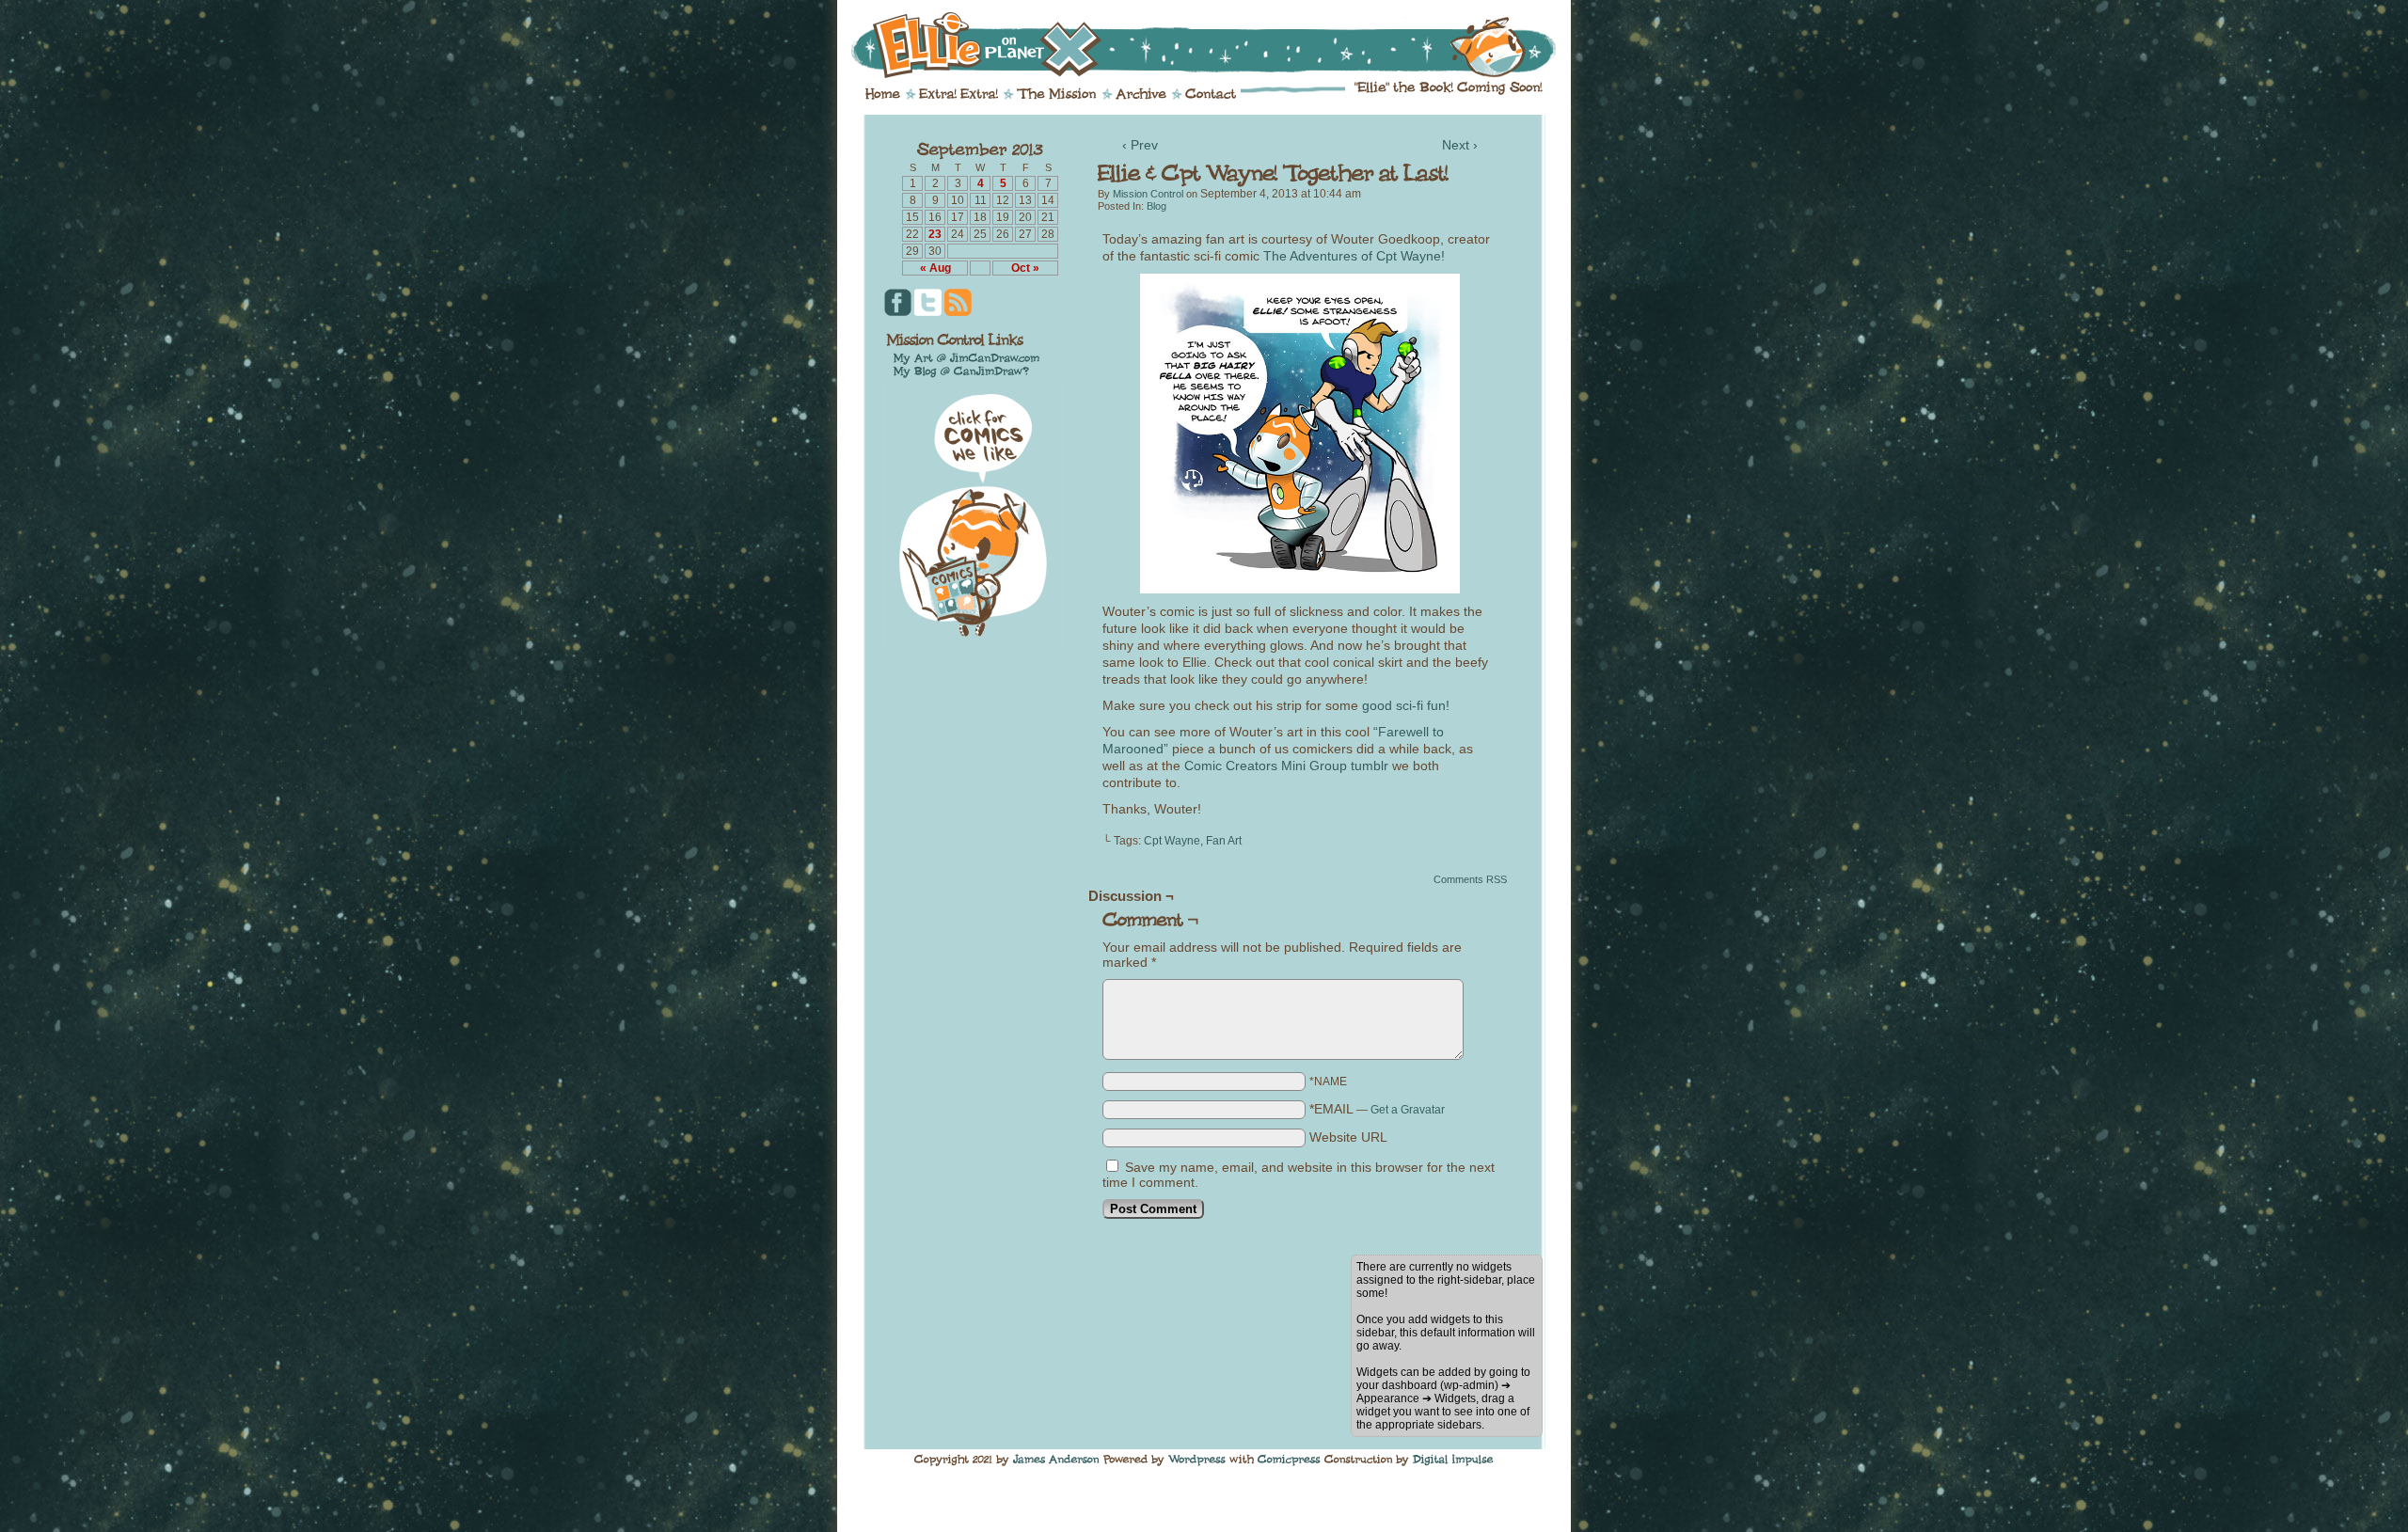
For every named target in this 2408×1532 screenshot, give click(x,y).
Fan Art (1224, 841)
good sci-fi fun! (1406, 705)
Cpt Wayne (1172, 841)
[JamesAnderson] (1056, 1460)
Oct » (1025, 268)
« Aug (935, 268)
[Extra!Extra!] (958, 94)
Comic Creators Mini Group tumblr (1286, 766)
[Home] (883, 94)
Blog (1156, 206)
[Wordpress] (1197, 1460)
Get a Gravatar (1408, 1110)
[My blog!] (961, 371)
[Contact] (1211, 94)
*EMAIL (1377, 1109)
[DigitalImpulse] (1453, 1460)
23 (935, 234)
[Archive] (1141, 94)
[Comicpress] (1289, 1460)
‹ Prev (1140, 145)
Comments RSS (1470, 879)
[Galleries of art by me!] (967, 357)
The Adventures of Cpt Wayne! (1354, 256)
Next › (1460, 145)
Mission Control (1148, 194)
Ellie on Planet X (1216, 45)
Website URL (1348, 1137)
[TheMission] (1057, 94)
